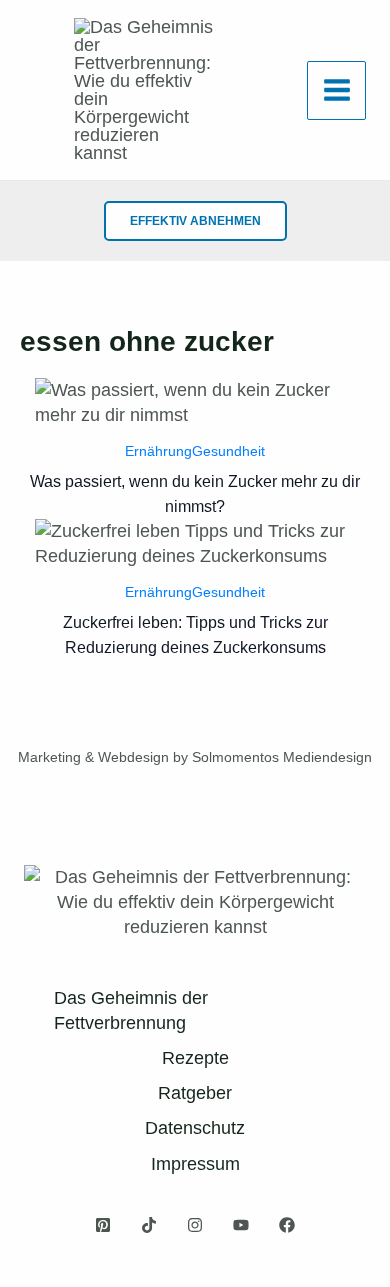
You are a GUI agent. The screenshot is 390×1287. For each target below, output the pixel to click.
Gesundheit (228, 451)
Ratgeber (195, 1093)
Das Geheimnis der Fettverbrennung (131, 1010)
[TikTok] (149, 1225)
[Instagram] (195, 1225)
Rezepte (195, 1058)
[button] (195, 221)
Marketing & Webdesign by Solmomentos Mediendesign (195, 757)
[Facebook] (287, 1225)
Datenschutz (195, 1128)
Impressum (195, 1164)
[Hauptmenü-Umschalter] (336, 90)
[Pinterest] (103, 1225)
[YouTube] (241, 1225)
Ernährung (158, 451)
